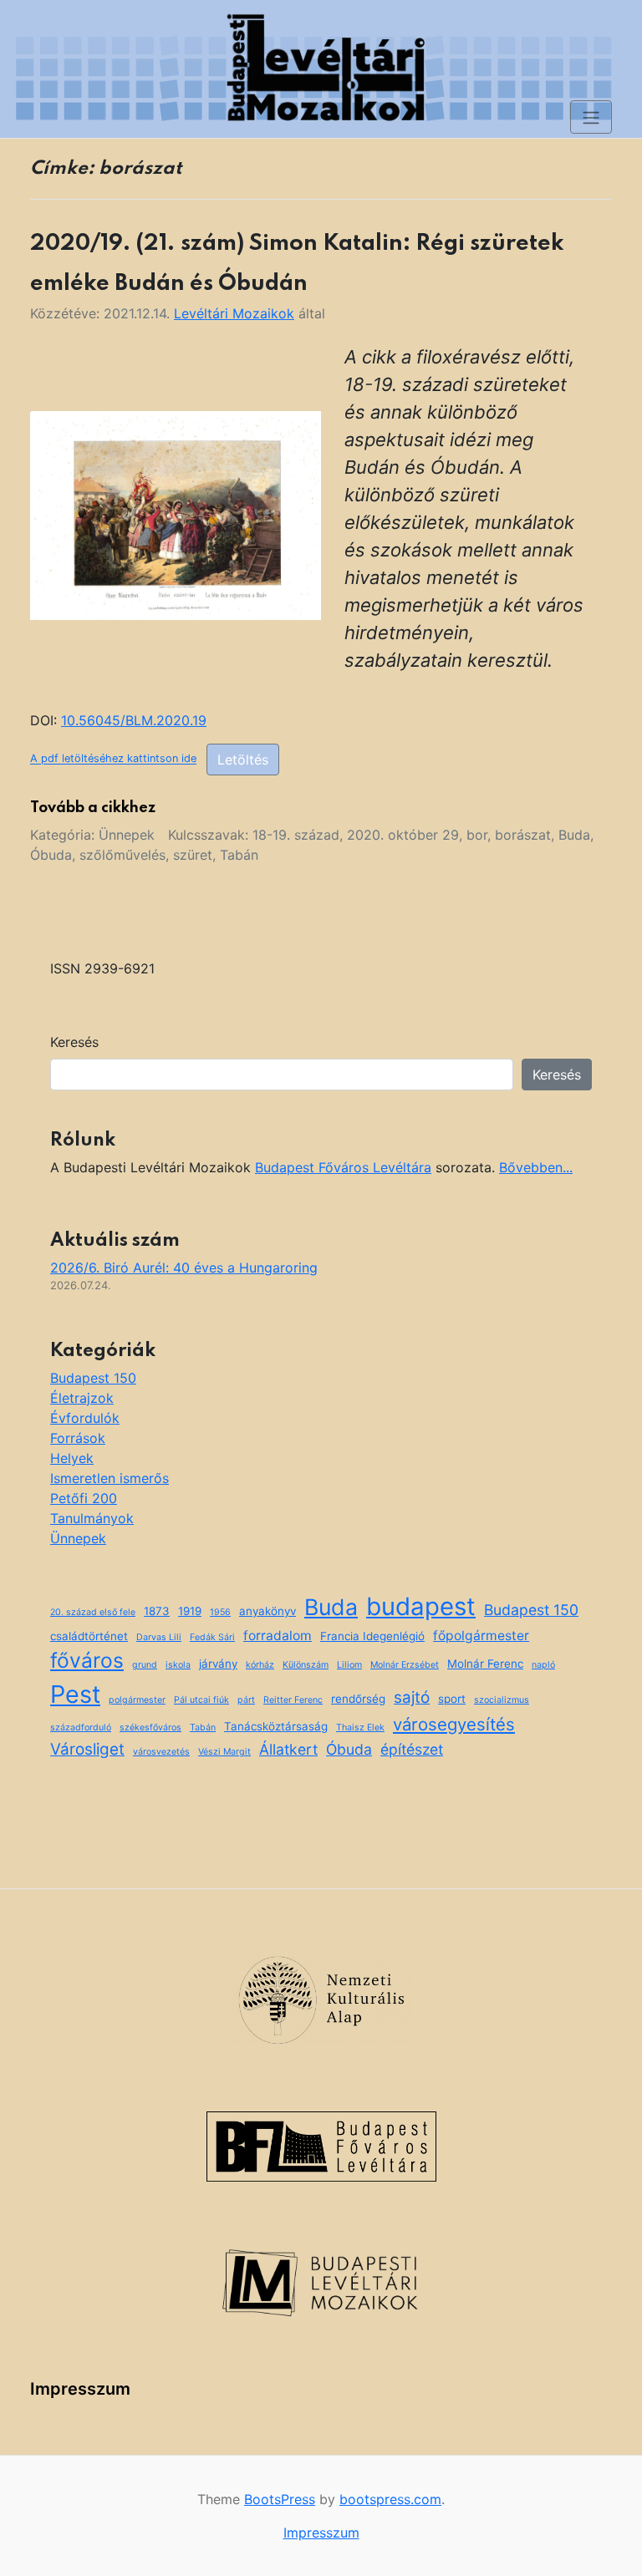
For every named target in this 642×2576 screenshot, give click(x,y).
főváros (87, 1660)
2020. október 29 (403, 835)
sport (452, 1699)
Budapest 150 (93, 1378)
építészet (412, 1749)
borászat (523, 835)
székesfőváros (150, 1727)
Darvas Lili (159, 1637)
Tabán (239, 855)
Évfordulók (85, 1418)
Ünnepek (127, 835)
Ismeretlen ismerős (110, 1478)
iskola (178, 1665)
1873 (157, 1611)
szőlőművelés (122, 855)
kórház (260, 1665)
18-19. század (296, 835)
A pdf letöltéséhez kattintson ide (113, 759)
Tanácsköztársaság (276, 1726)
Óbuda (51, 855)
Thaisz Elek (360, 1727)
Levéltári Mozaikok (234, 313)
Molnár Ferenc (485, 1664)
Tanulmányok (92, 1518)
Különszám (306, 1665)
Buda (574, 835)
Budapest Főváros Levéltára (343, 1167)
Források (78, 1438)
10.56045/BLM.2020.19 (134, 720)
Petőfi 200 (84, 1498)
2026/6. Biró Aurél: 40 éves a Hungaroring (184, 1268)
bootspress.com (390, 2499)
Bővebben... (536, 1167)
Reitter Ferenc (293, 1700)
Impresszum (80, 2389)
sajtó (412, 1697)
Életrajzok (82, 1398)
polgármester (137, 1700)
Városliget (87, 1749)
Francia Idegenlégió (372, 1636)
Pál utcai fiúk (201, 1700)
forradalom (278, 1636)
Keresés (74, 1042)
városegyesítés (454, 1724)
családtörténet (89, 1636)
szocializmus (502, 1700)
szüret (193, 855)
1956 (220, 1612)
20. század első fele (93, 1612)
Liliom (349, 1665)
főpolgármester (481, 1636)
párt (246, 1700)
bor (477, 835)
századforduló (81, 1727)
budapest (421, 1606)
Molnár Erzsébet (405, 1665)
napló (543, 1665)
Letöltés (243, 760)
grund (145, 1665)
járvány (218, 1664)
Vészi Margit (224, 1752)
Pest (75, 1694)
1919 (190, 1611)
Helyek (72, 1458)
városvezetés (161, 1752)
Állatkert (288, 1749)
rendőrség (358, 1699)
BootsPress (280, 2499)
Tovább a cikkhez (93, 808)
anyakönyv (267, 1611)
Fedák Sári (212, 1637)
